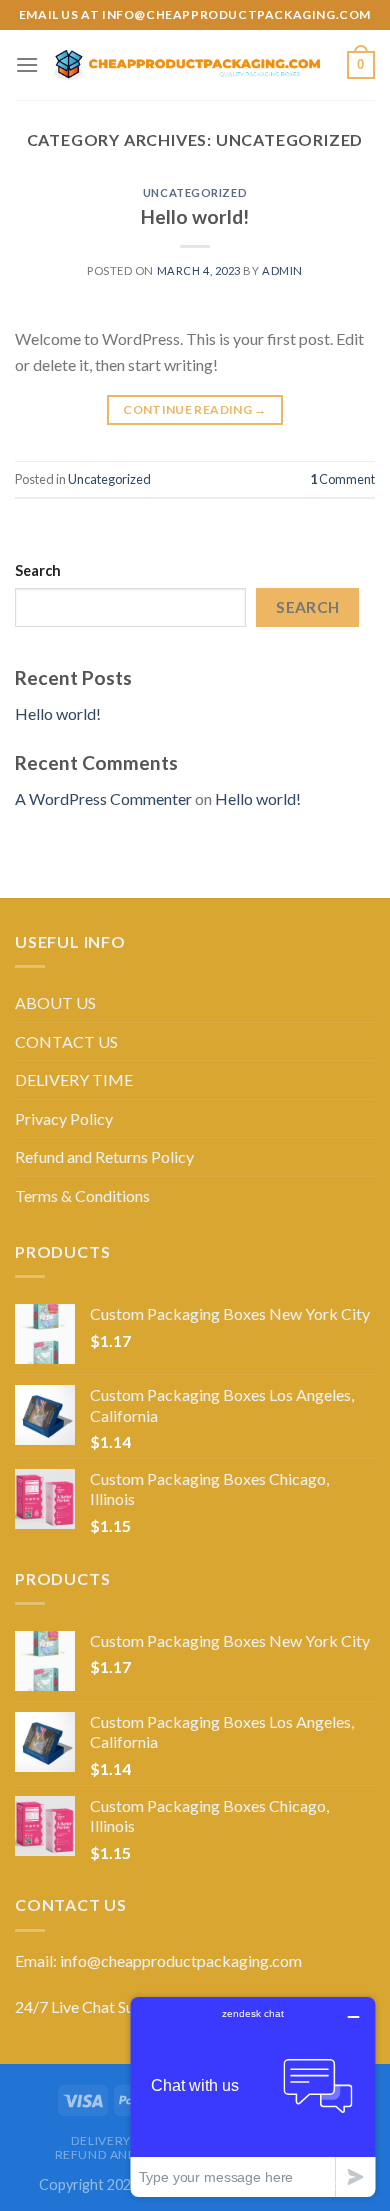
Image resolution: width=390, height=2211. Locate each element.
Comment (342, 479)
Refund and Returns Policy (104, 1156)
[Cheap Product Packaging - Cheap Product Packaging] (193, 65)
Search (38, 570)
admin (282, 270)
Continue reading (195, 409)
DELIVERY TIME (74, 1079)
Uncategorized (195, 192)
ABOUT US (55, 1002)
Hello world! (195, 216)
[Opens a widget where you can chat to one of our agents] (253, 2096)
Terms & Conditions (82, 1195)
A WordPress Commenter (103, 798)
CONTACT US (66, 1041)
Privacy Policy (64, 1118)
